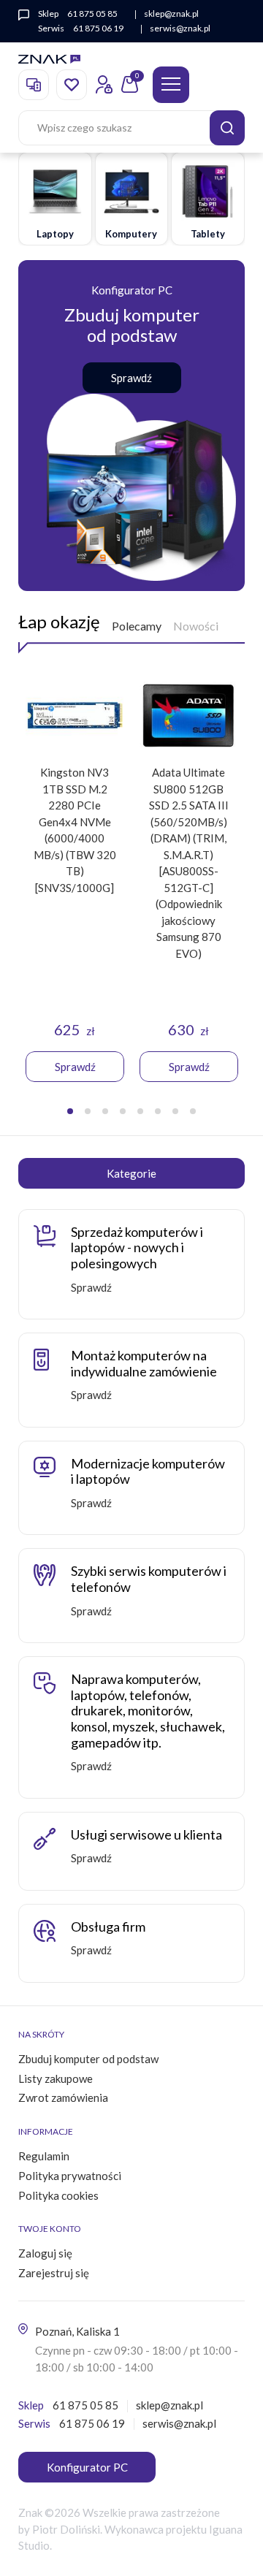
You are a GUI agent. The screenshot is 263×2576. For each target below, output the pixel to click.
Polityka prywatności (70, 2176)
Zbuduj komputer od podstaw (88, 2059)
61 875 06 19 (98, 28)
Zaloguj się (45, 2253)
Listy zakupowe (56, 2078)
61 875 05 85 (92, 14)
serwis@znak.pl (180, 28)
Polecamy (137, 626)
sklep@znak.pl (171, 14)
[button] (70, 1111)
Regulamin (44, 2156)
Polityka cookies (58, 2195)
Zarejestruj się (54, 2273)
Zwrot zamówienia (63, 2097)
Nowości (196, 626)
